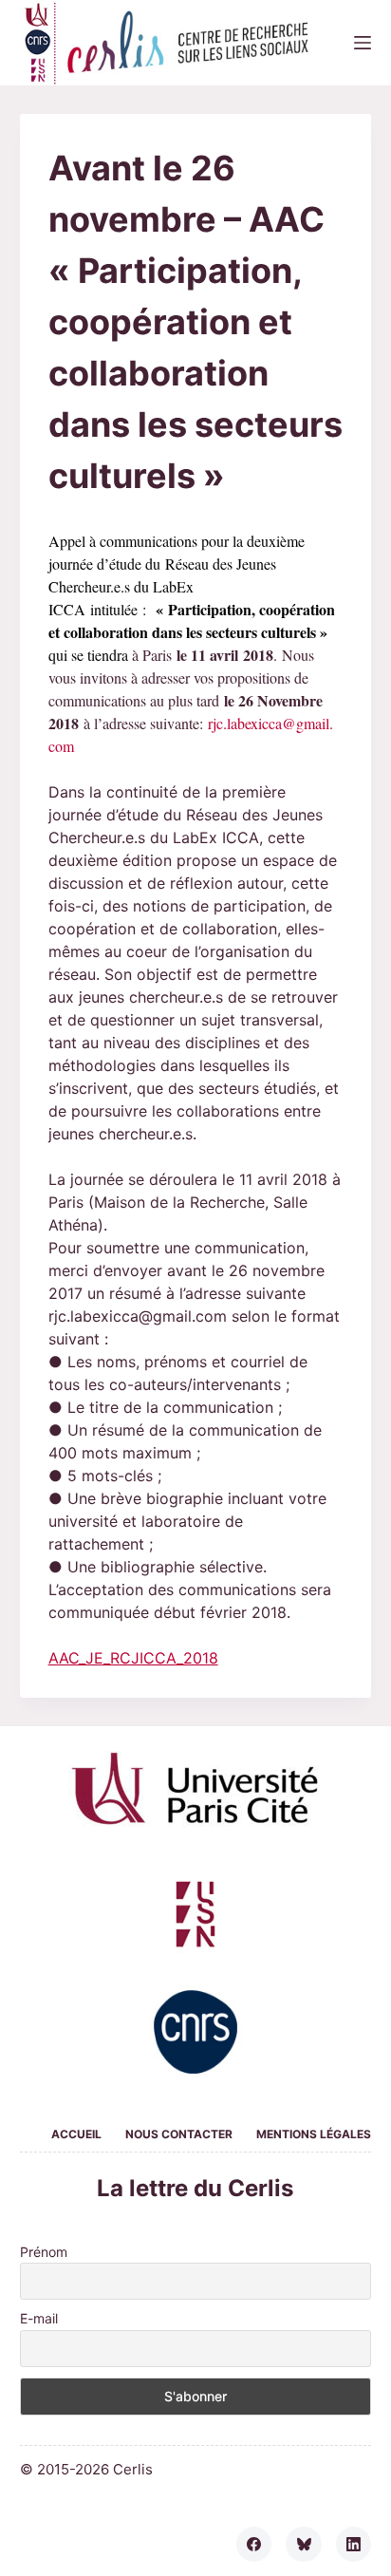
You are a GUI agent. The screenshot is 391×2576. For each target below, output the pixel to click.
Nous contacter (179, 2134)
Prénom (44, 2252)
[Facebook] (254, 2545)
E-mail (39, 2318)
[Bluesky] (304, 2545)
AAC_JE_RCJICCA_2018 (133, 1658)
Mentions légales (314, 2134)
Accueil (76, 2134)
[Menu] (363, 43)
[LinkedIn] (354, 2545)
